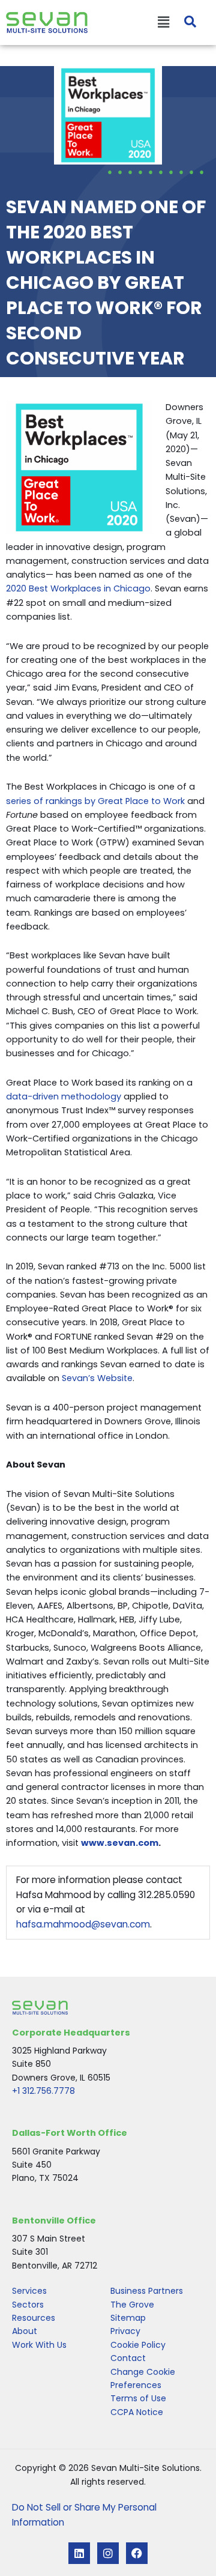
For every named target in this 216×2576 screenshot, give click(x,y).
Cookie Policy (138, 2345)
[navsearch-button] (184, 23)
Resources (34, 2318)
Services (29, 2291)
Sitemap (128, 2318)
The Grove (132, 2305)
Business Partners (147, 2291)
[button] (128, 23)
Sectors (28, 2305)
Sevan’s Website (97, 1378)
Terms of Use (138, 2398)
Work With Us (39, 2345)
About (25, 2331)
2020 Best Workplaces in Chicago (78, 588)
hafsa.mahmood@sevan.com (83, 1924)
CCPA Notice (137, 2412)
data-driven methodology (64, 1096)
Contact (128, 2358)
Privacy (125, 2331)
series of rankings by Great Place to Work (95, 801)
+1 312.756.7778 (43, 2091)
